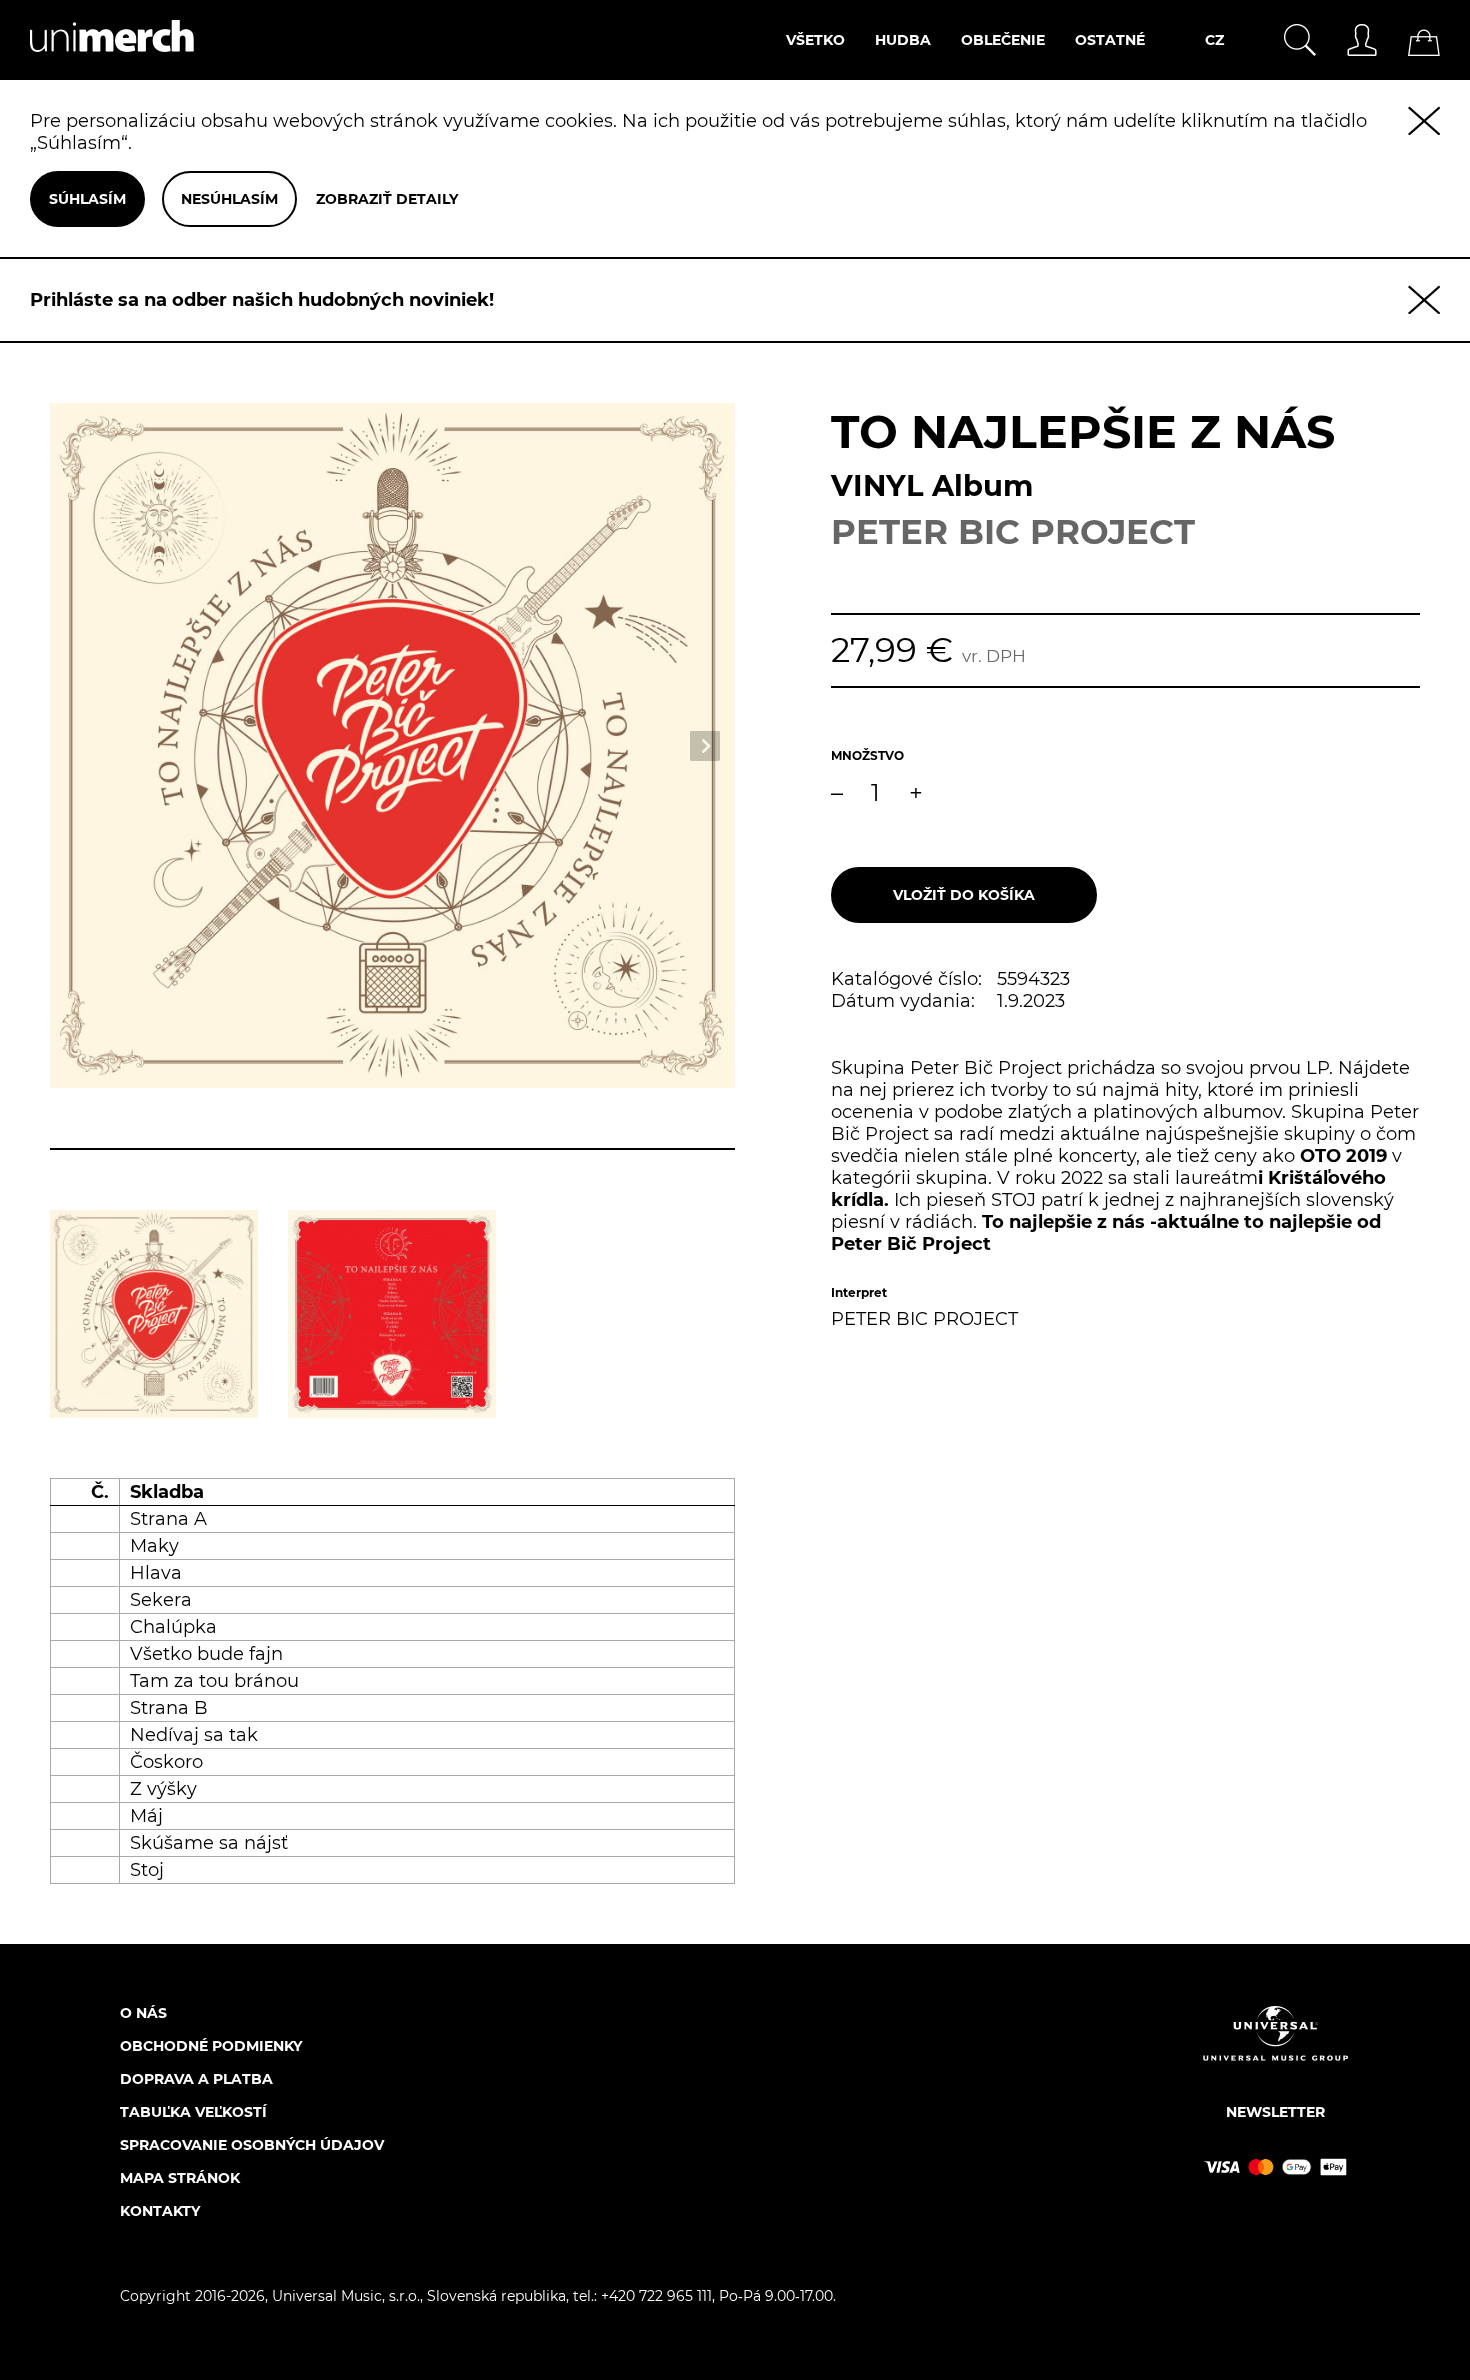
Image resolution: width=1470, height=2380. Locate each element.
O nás (143, 2013)
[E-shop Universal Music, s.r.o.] (97, 69)
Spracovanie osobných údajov (252, 2145)
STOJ (1013, 1200)
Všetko (815, 40)
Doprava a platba (196, 2079)
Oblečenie (1003, 40)
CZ (1214, 40)
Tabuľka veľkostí (193, 2112)
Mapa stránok (180, 2178)
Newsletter (1275, 2112)
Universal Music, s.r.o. (346, 2296)
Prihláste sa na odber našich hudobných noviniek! (262, 300)
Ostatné (1110, 40)
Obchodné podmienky (211, 2046)
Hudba (903, 40)
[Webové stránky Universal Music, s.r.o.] (1275, 2050)
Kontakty (160, 2211)
